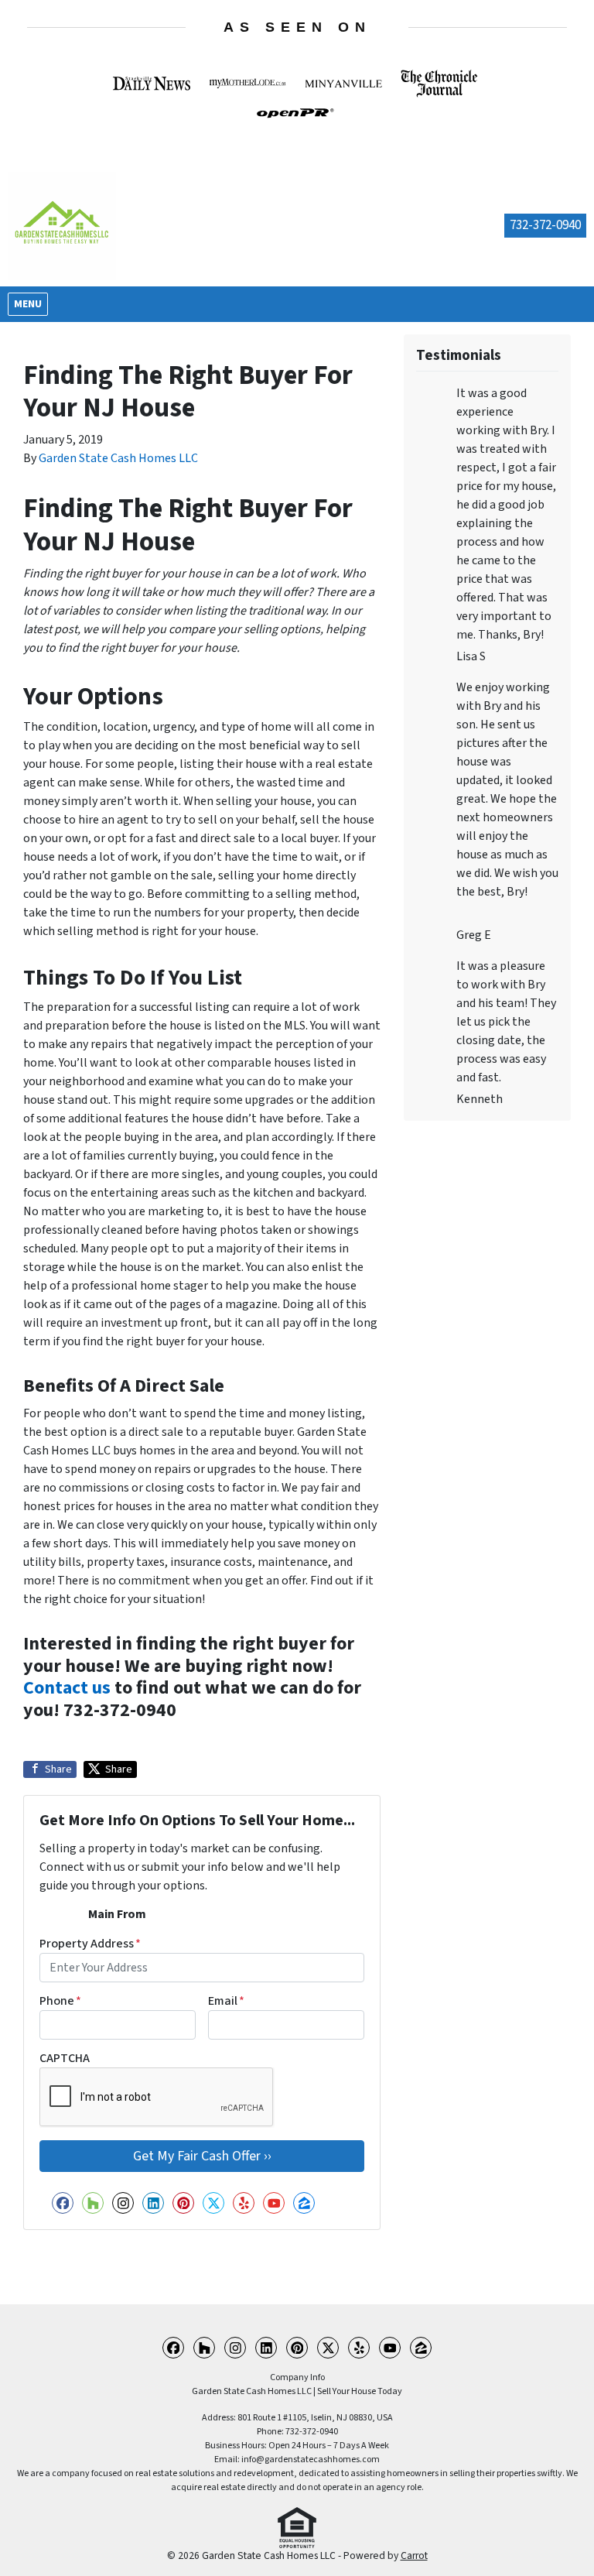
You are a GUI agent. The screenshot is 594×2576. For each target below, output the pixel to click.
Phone (60, 2001)
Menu (31, 304)
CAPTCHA (65, 2058)
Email (226, 2001)
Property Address (90, 1944)
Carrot (414, 2555)
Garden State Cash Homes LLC (118, 458)
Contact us (67, 1688)
